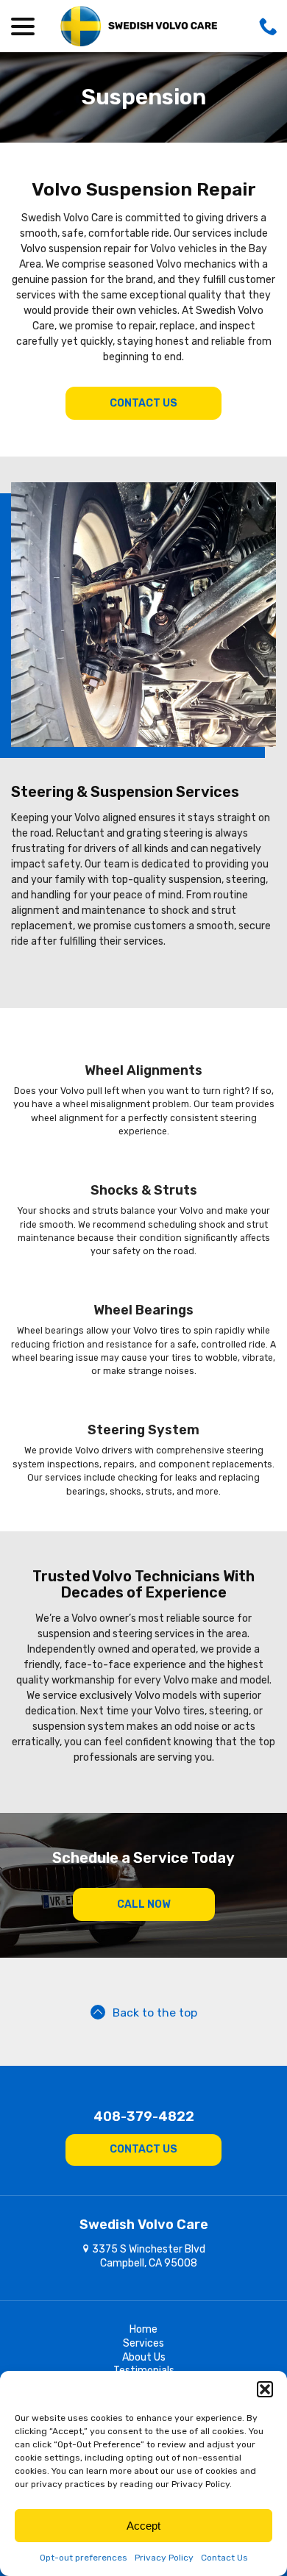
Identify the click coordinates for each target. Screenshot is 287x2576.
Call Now (144, 1904)
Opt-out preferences (84, 2558)
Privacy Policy (164, 2558)
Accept (143, 2526)
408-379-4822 (144, 2117)
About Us (144, 2357)
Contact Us (224, 2558)
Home (143, 2329)
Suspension (143, 97)
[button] (265, 2389)
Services (143, 2343)
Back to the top (155, 2012)
